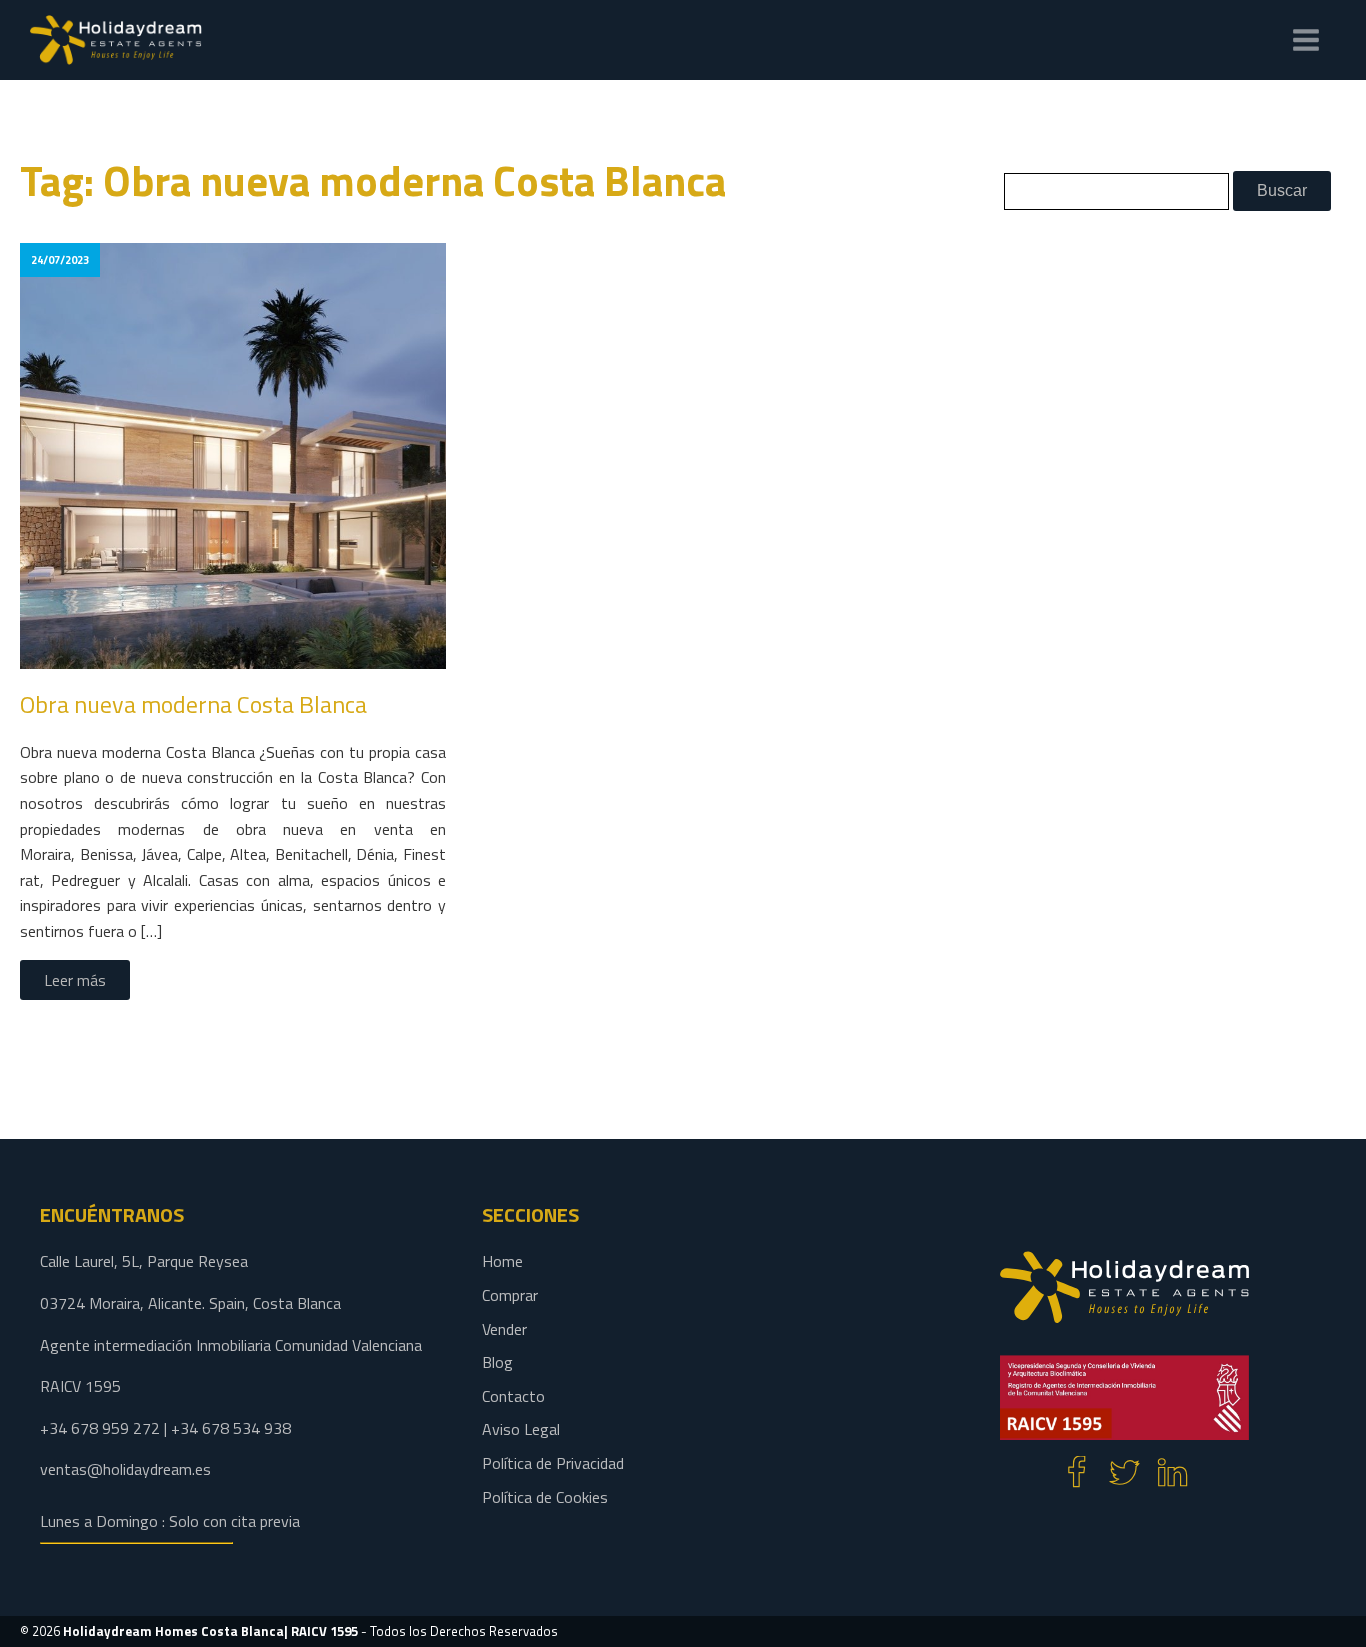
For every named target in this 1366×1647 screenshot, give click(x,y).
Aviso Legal (521, 1429)
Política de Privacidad (553, 1463)
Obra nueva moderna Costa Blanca (193, 704)
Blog (497, 1362)
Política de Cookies (545, 1497)
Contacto (513, 1396)
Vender (504, 1329)
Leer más (75, 980)
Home (502, 1261)
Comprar (510, 1295)
